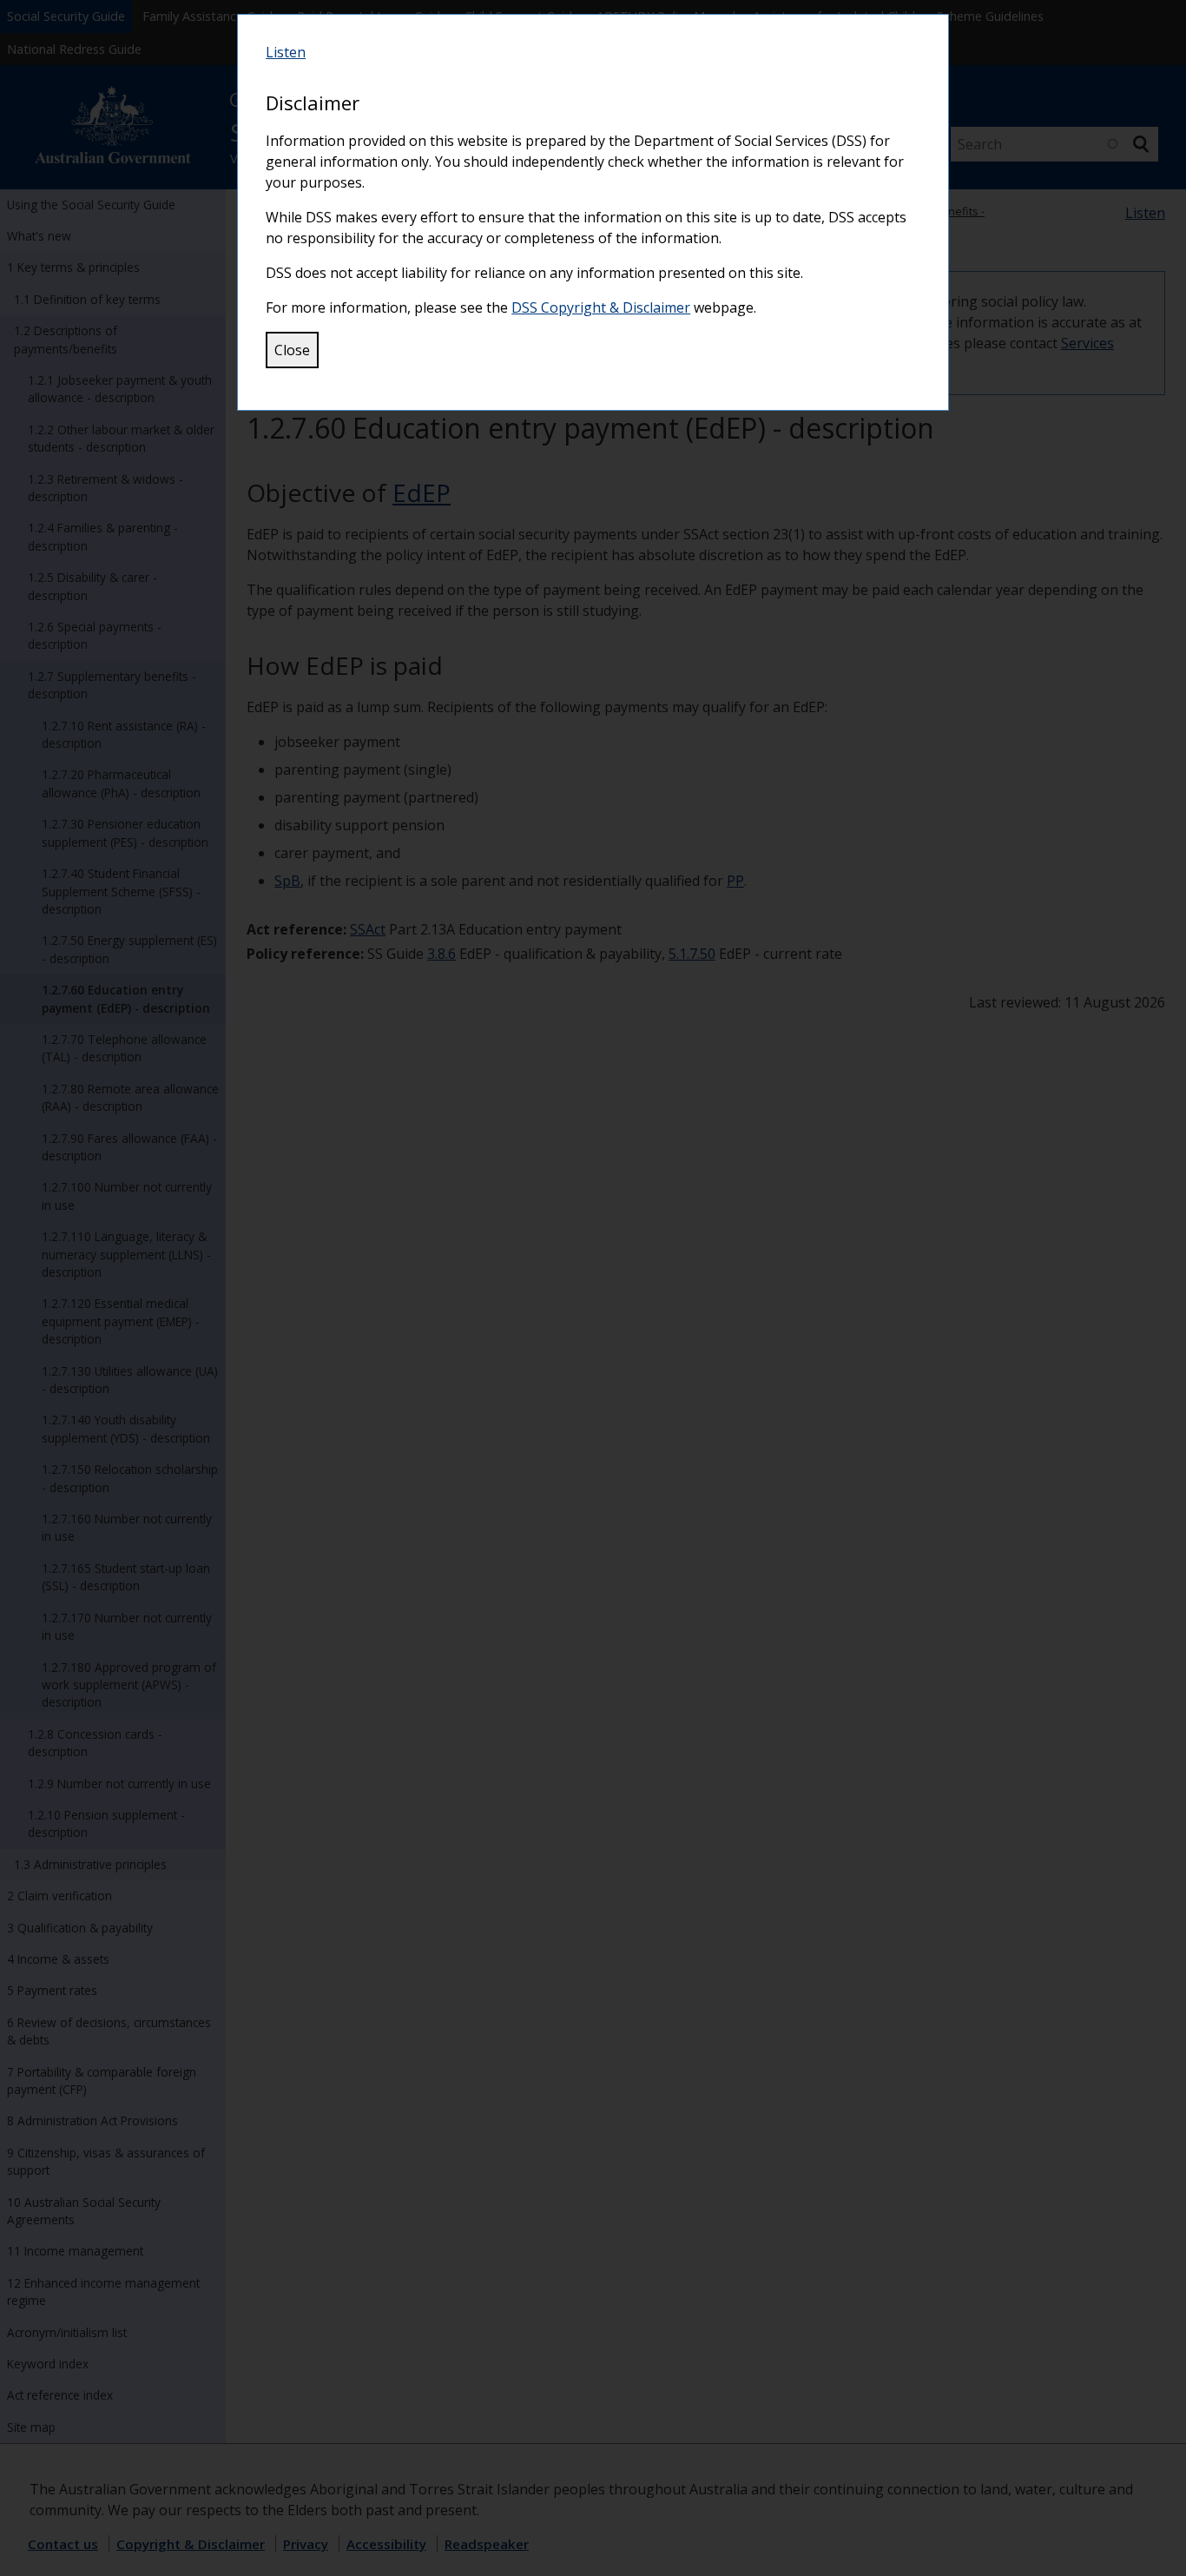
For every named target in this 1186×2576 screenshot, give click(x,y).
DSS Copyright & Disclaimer (601, 307)
